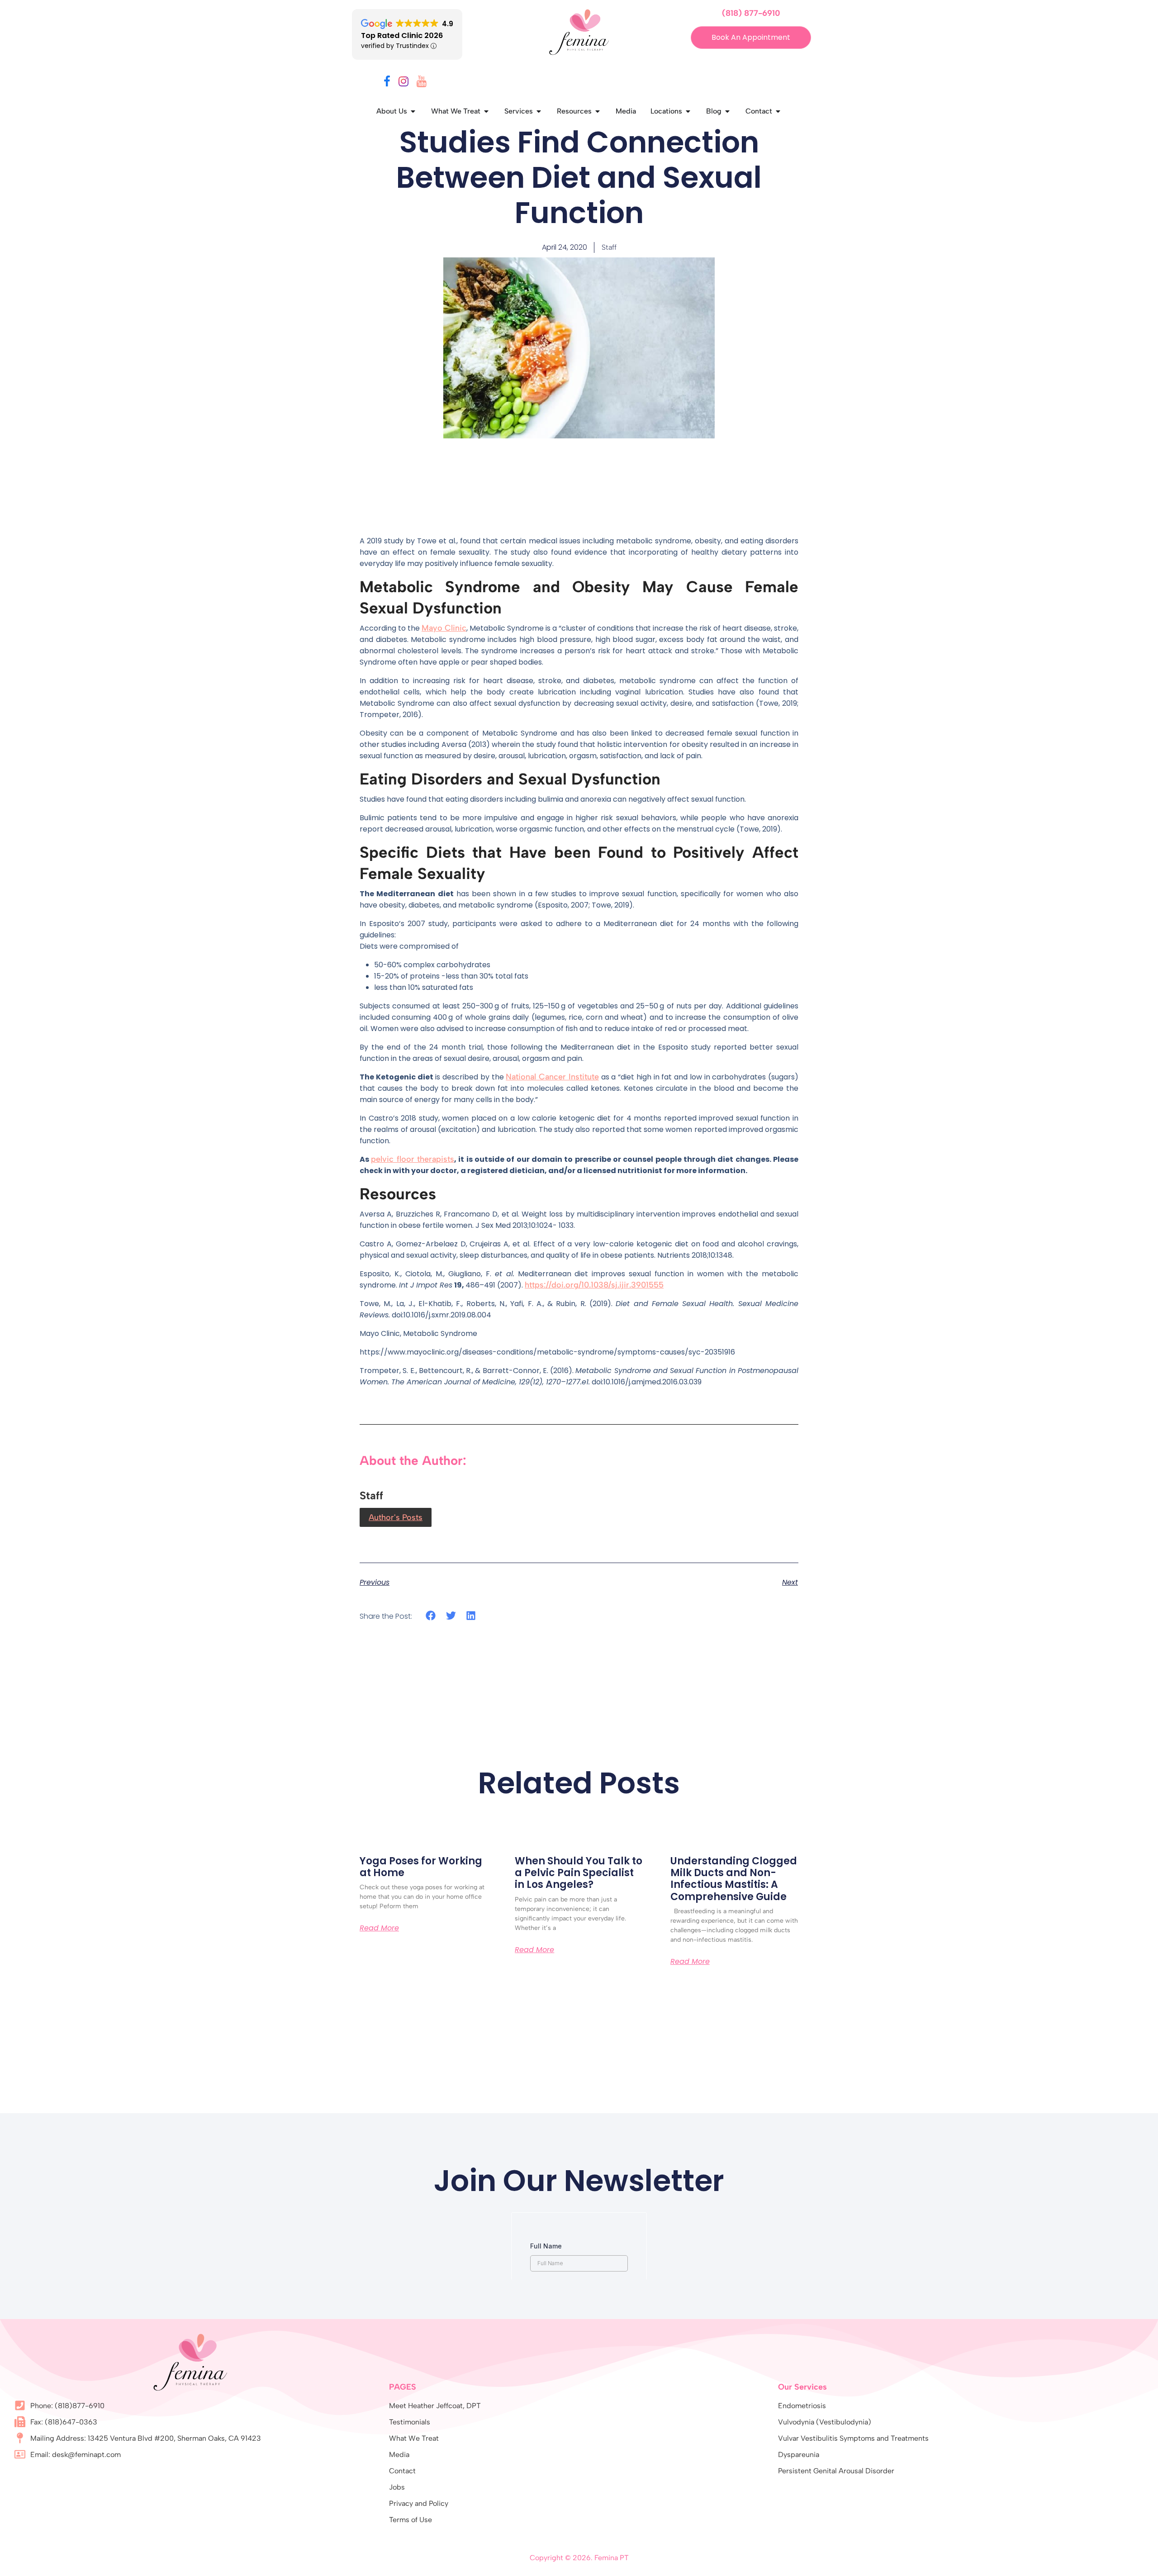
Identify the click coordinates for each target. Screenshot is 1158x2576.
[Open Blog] (727, 111)
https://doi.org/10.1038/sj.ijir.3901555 (594, 1285)
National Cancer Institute (552, 1077)
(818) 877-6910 (751, 13)
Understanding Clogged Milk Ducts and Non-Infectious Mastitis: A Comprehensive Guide (734, 1879)
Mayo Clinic (444, 628)
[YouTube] (422, 83)
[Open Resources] (598, 111)
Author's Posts (396, 1517)
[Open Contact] (778, 111)
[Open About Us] (413, 111)
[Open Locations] (688, 111)
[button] (431, 1616)
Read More (379, 1928)
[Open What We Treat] (486, 111)
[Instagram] (403, 83)
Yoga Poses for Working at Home (421, 1867)
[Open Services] (539, 111)
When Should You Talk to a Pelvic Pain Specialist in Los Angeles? (579, 1873)
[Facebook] (387, 83)
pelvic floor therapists (413, 1159)
